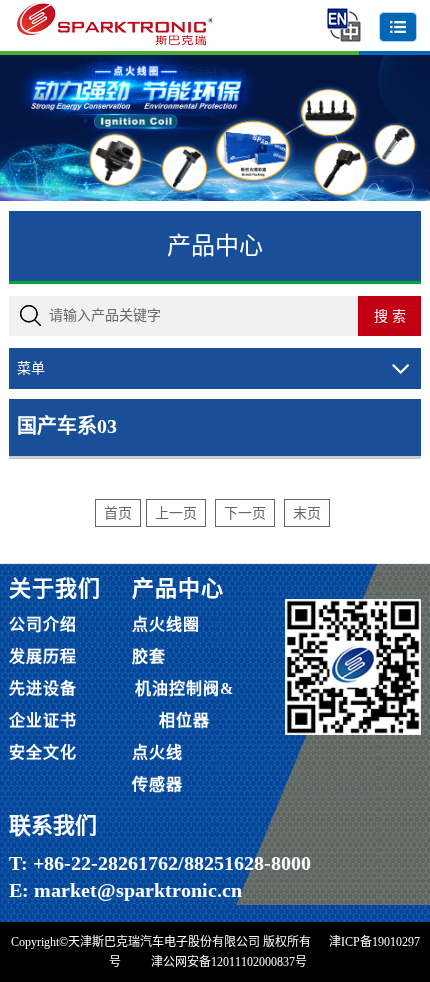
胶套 (149, 656)
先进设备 (43, 688)
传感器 (157, 784)
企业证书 (43, 720)
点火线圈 (166, 624)
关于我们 (55, 588)
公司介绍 (43, 624)
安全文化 (43, 752)
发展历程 (43, 656)
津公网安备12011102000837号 (229, 962)
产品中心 (178, 588)
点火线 (157, 752)
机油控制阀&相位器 (184, 704)
